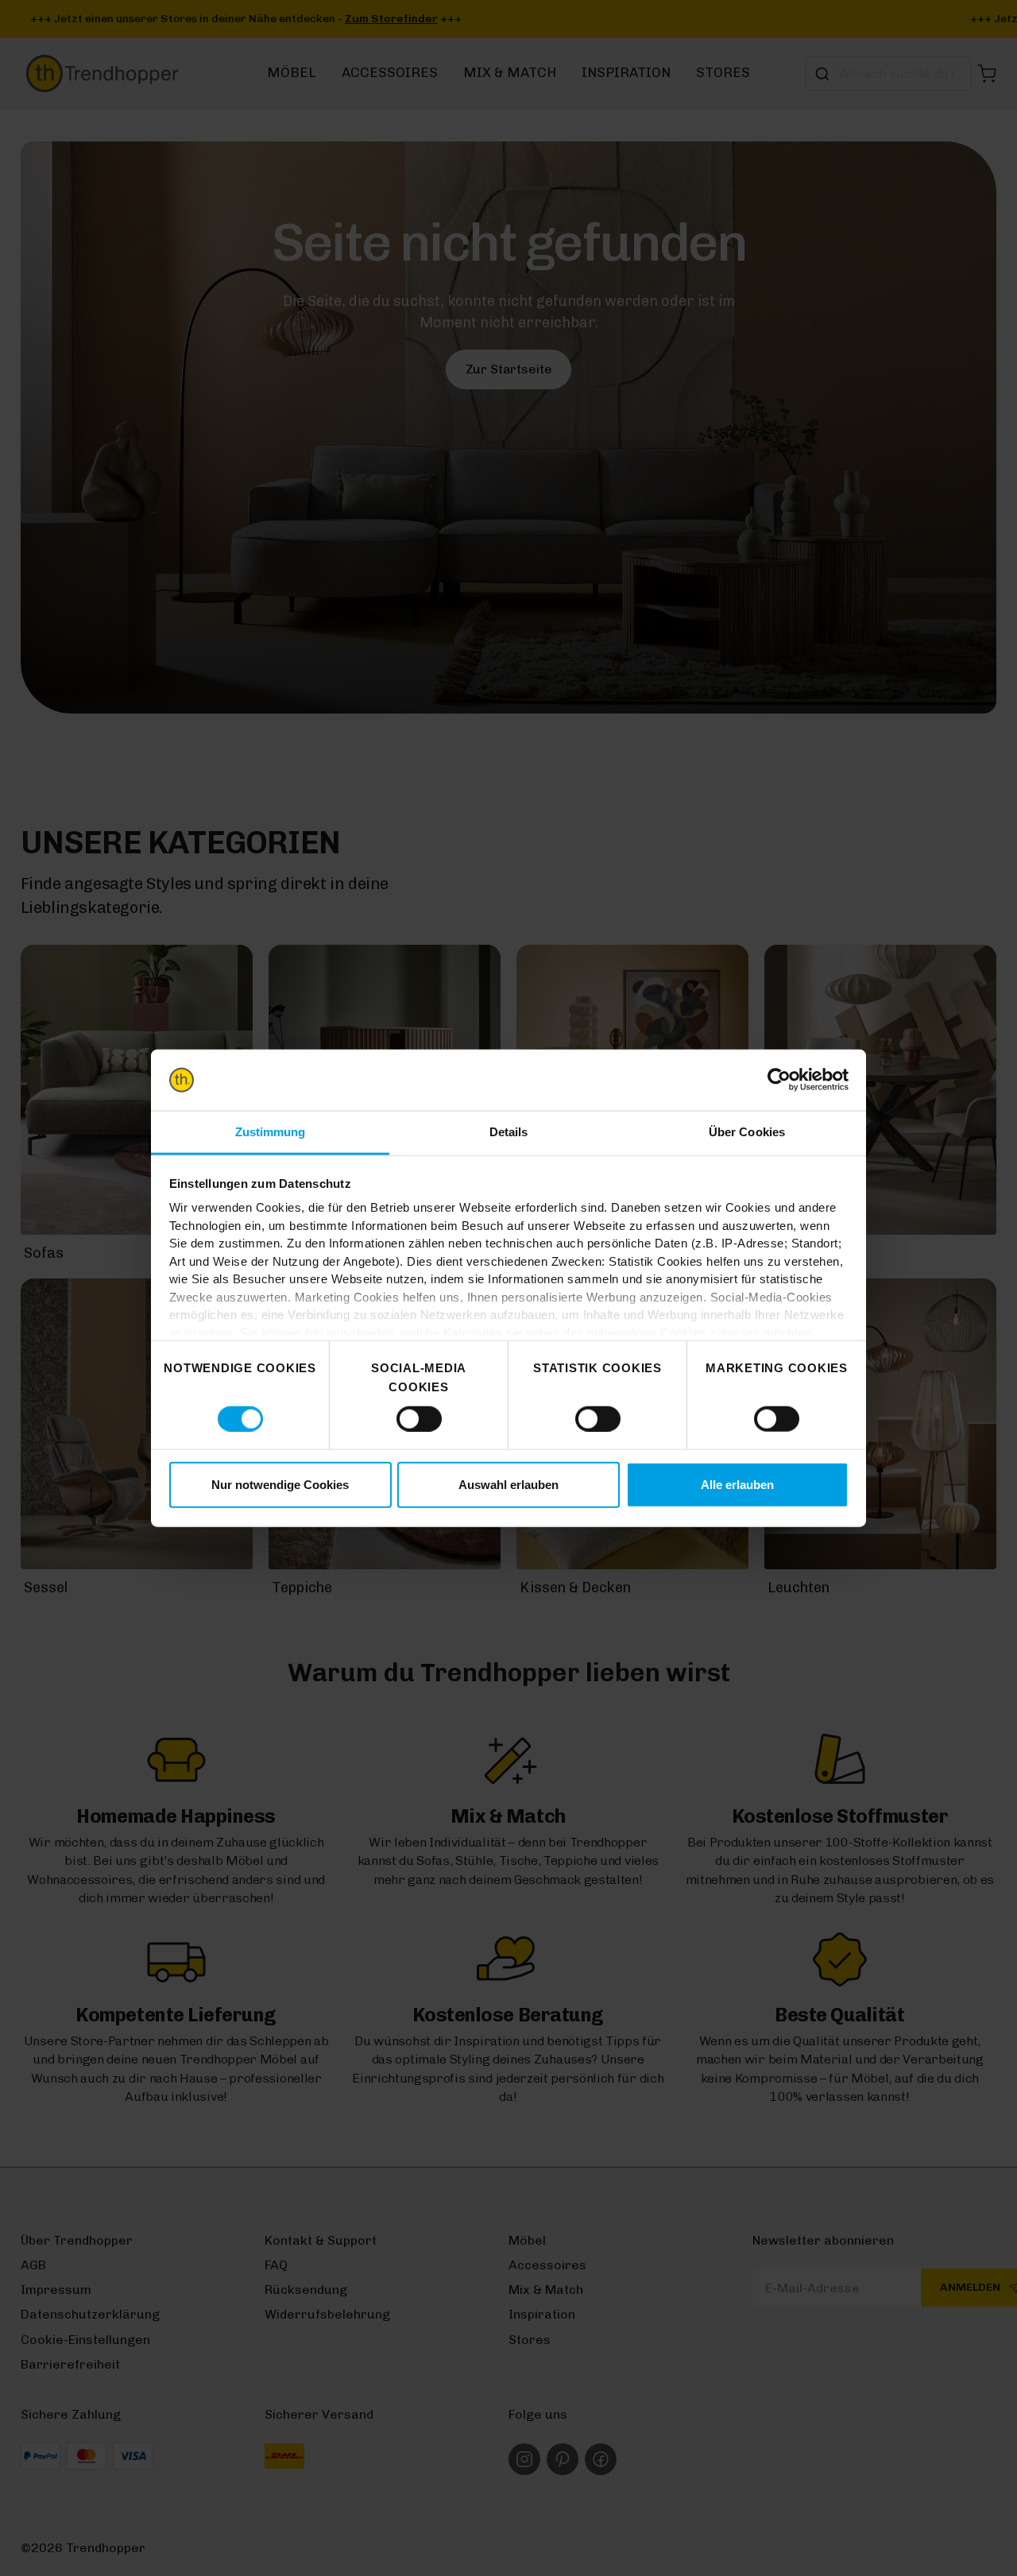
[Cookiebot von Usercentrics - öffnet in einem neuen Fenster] (779, 1080)
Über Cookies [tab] (747, 1132)
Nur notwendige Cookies (280, 1485)
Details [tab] (509, 1132)
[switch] (419, 1418)
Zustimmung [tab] (271, 1132)
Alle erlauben (737, 1485)
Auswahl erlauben (508, 1485)
